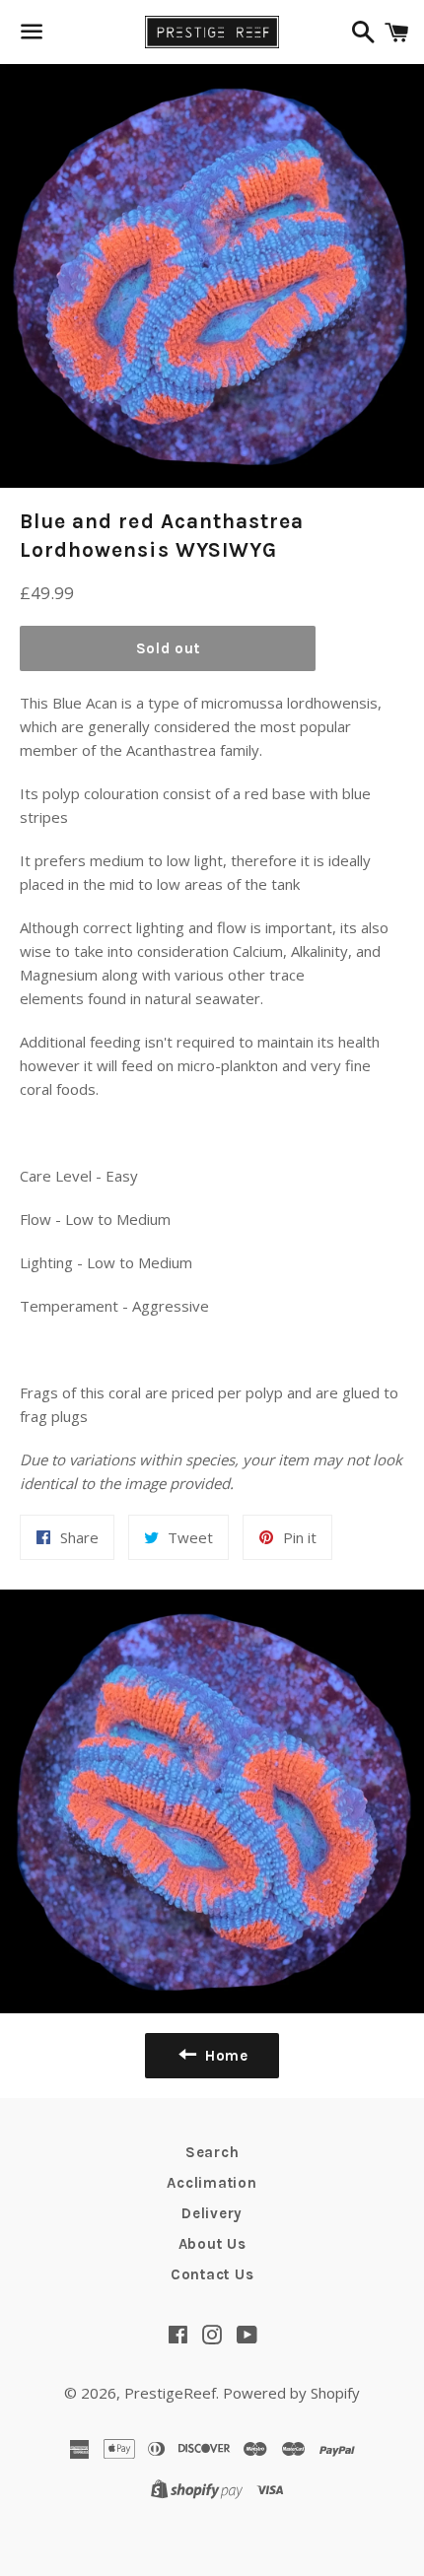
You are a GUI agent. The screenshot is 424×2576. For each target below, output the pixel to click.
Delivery (212, 2213)
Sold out (168, 648)
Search (212, 2152)
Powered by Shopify (291, 2393)
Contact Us (212, 2274)
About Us (212, 2244)
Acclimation (212, 2183)
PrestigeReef (170, 2393)
